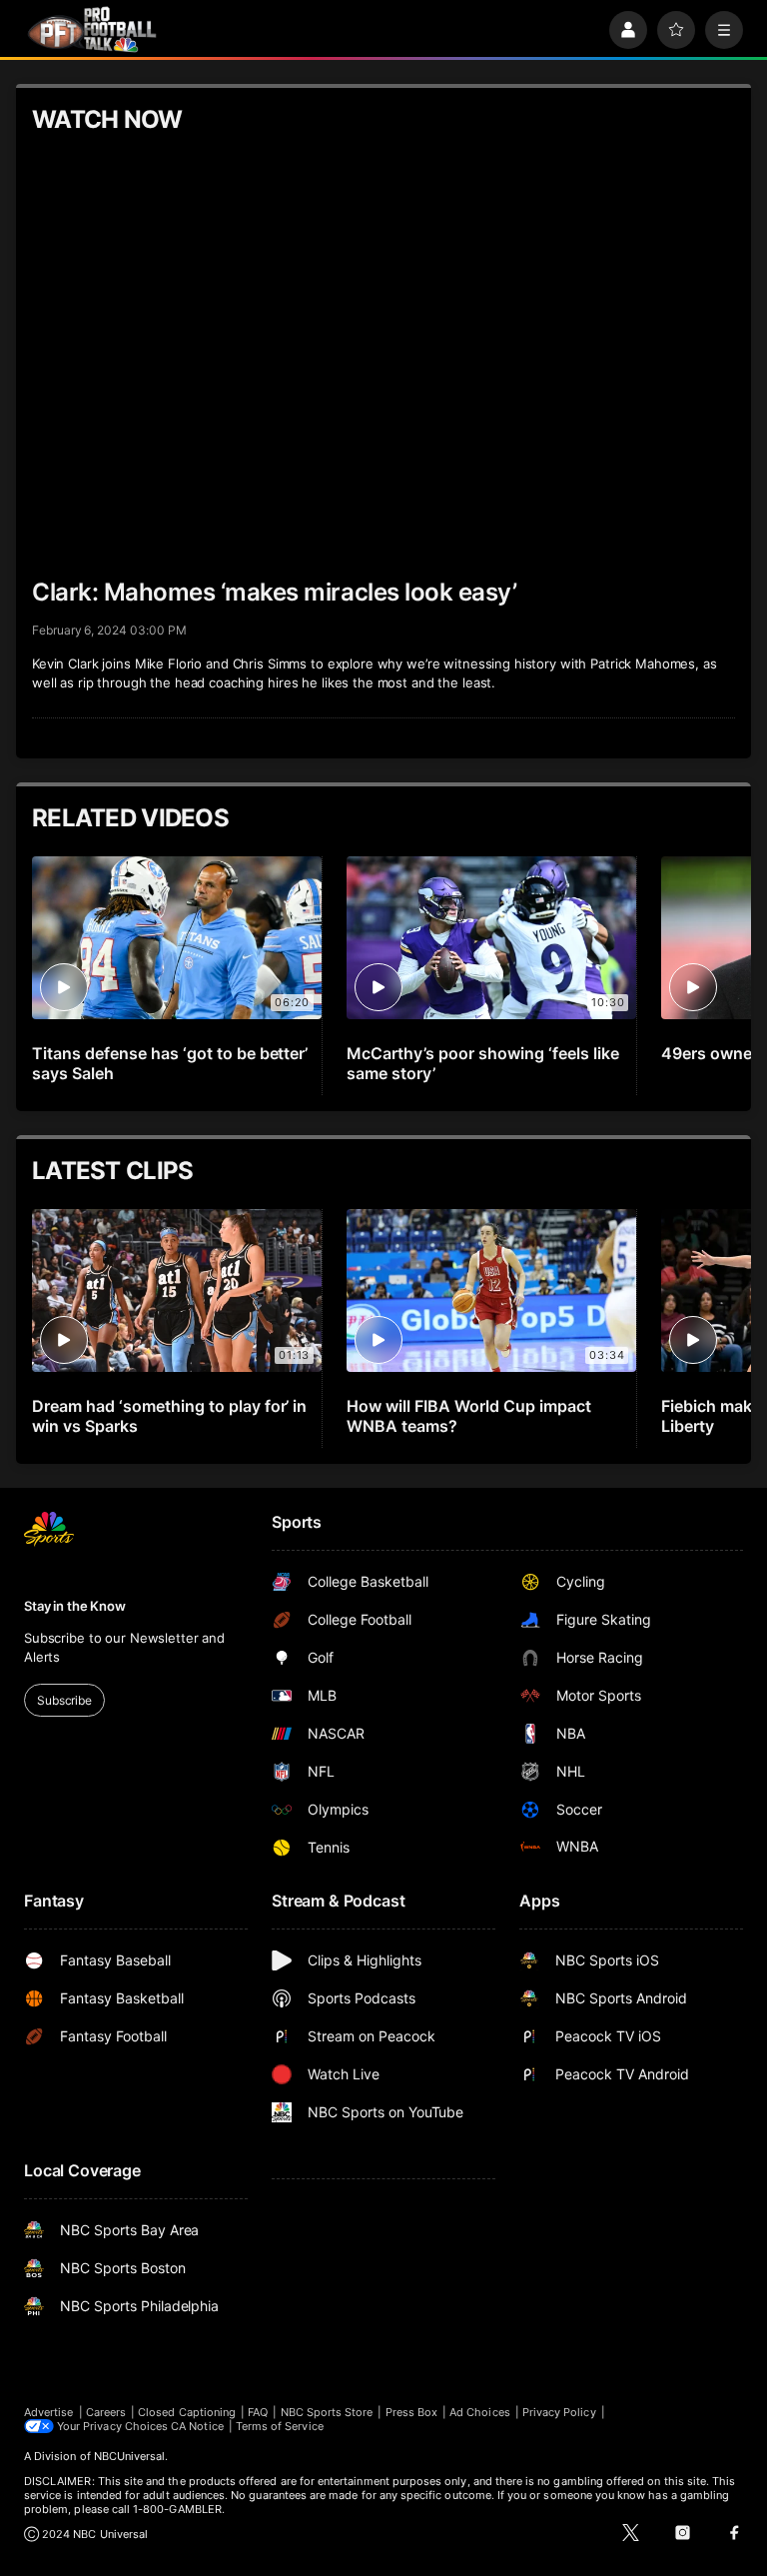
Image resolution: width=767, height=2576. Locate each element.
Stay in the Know (75, 1606)
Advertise (49, 2412)
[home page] (92, 29)
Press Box (412, 2412)
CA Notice (197, 2426)
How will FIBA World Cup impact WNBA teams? (469, 1416)
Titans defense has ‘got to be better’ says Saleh (170, 1063)
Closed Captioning (187, 2412)
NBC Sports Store (327, 2412)
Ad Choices (480, 2412)
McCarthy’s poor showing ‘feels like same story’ (482, 1063)
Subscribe (64, 1700)
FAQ (258, 2412)
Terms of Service (280, 2426)
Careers (106, 2412)
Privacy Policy (559, 2412)
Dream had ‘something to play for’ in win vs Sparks (169, 1416)
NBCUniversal (130, 2456)
